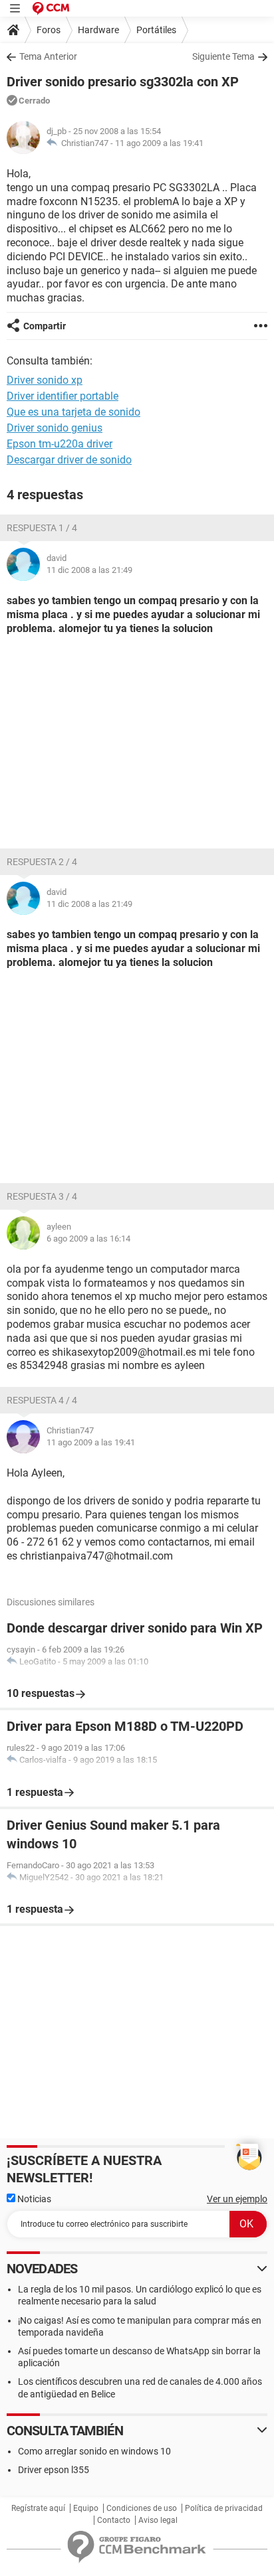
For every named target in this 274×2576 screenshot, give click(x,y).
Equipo (86, 2508)
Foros (49, 30)
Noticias (33, 2199)
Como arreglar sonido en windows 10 (94, 2451)
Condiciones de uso (142, 2508)
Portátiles (156, 30)
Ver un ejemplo (237, 2199)
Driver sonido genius (55, 428)
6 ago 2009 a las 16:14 (88, 1239)
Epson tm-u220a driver (60, 444)
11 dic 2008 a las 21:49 (89, 570)
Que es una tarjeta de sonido (73, 412)
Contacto (114, 2520)
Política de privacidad (224, 2508)
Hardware (98, 30)
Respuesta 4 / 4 (42, 1400)
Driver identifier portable (63, 396)
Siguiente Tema (223, 56)
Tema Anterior (48, 56)
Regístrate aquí (38, 2508)
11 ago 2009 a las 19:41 (159, 143)
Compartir (45, 326)
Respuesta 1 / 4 (42, 528)
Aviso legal (158, 2520)
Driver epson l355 (54, 2470)
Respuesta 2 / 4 (42, 862)
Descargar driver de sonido (69, 460)
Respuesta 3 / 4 (42, 1196)
